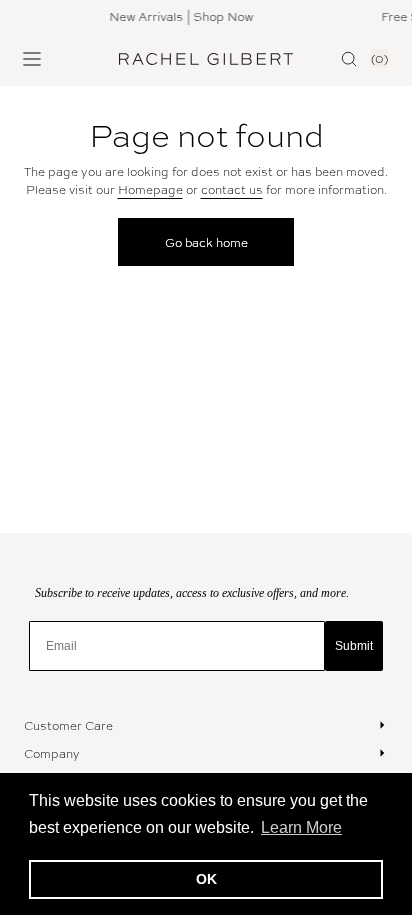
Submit (354, 646)
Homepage (150, 189)
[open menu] (32, 59)
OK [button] (206, 879)
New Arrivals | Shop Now (179, 16)
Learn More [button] (301, 827)
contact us (232, 189)
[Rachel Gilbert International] (206, 58)
